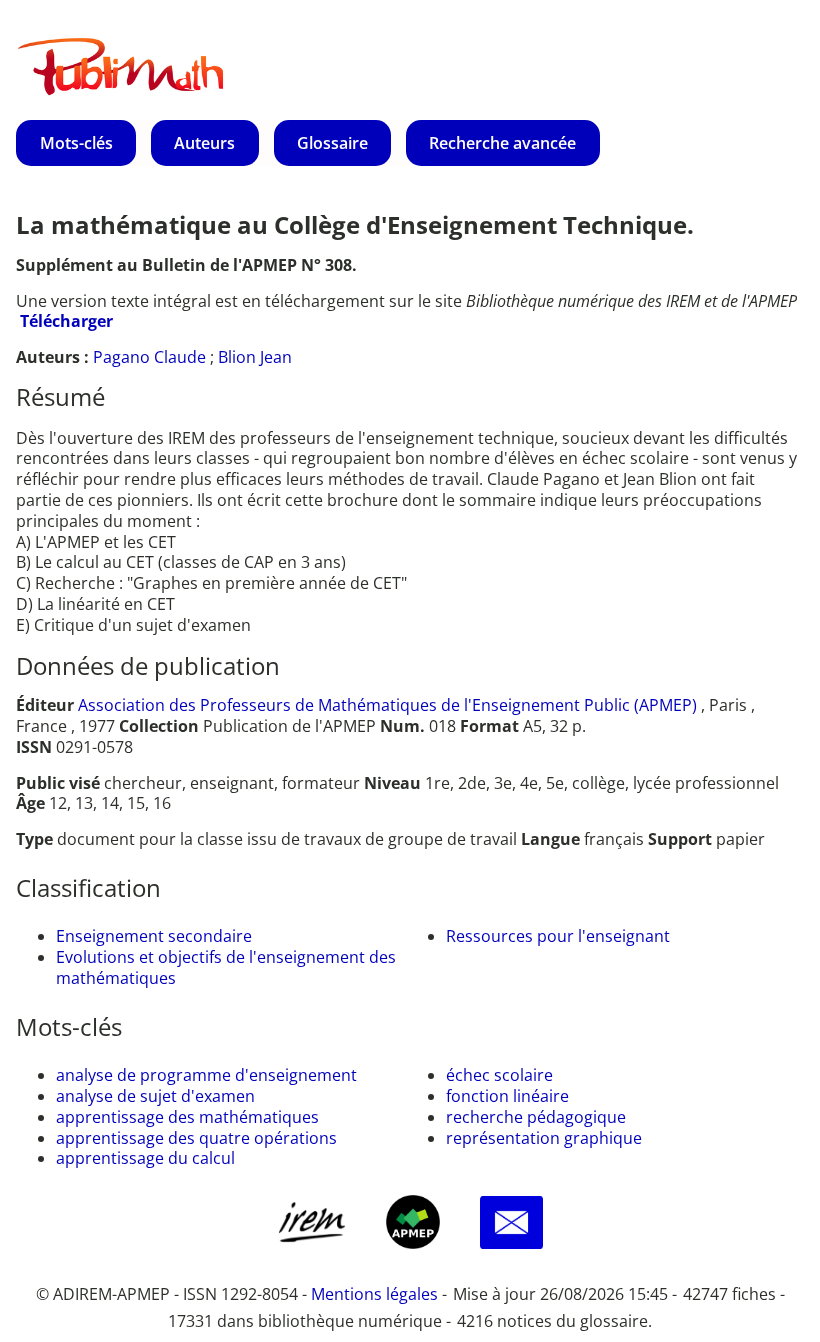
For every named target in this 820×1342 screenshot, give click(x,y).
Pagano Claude (149, 357)
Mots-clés (76, 143)
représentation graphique (544, 1138)
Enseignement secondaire (154, 936)
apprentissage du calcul (145, 1158)
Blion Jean (255, 357)
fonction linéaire (507, 1096)
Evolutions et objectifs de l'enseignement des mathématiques (226, 967)
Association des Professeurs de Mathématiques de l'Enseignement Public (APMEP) (387, 705)
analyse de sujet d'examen (155, 1096)
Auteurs (204, 143)
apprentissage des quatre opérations (196, 1138)
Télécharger (66, 321)
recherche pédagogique (536, 1117)
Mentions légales (374, 1294)
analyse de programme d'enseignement (206, 1075)
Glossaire (332, 143)
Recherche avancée (502, 143)
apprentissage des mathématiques (187, 1117)
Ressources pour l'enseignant (558, 936)
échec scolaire (499, 1075)
